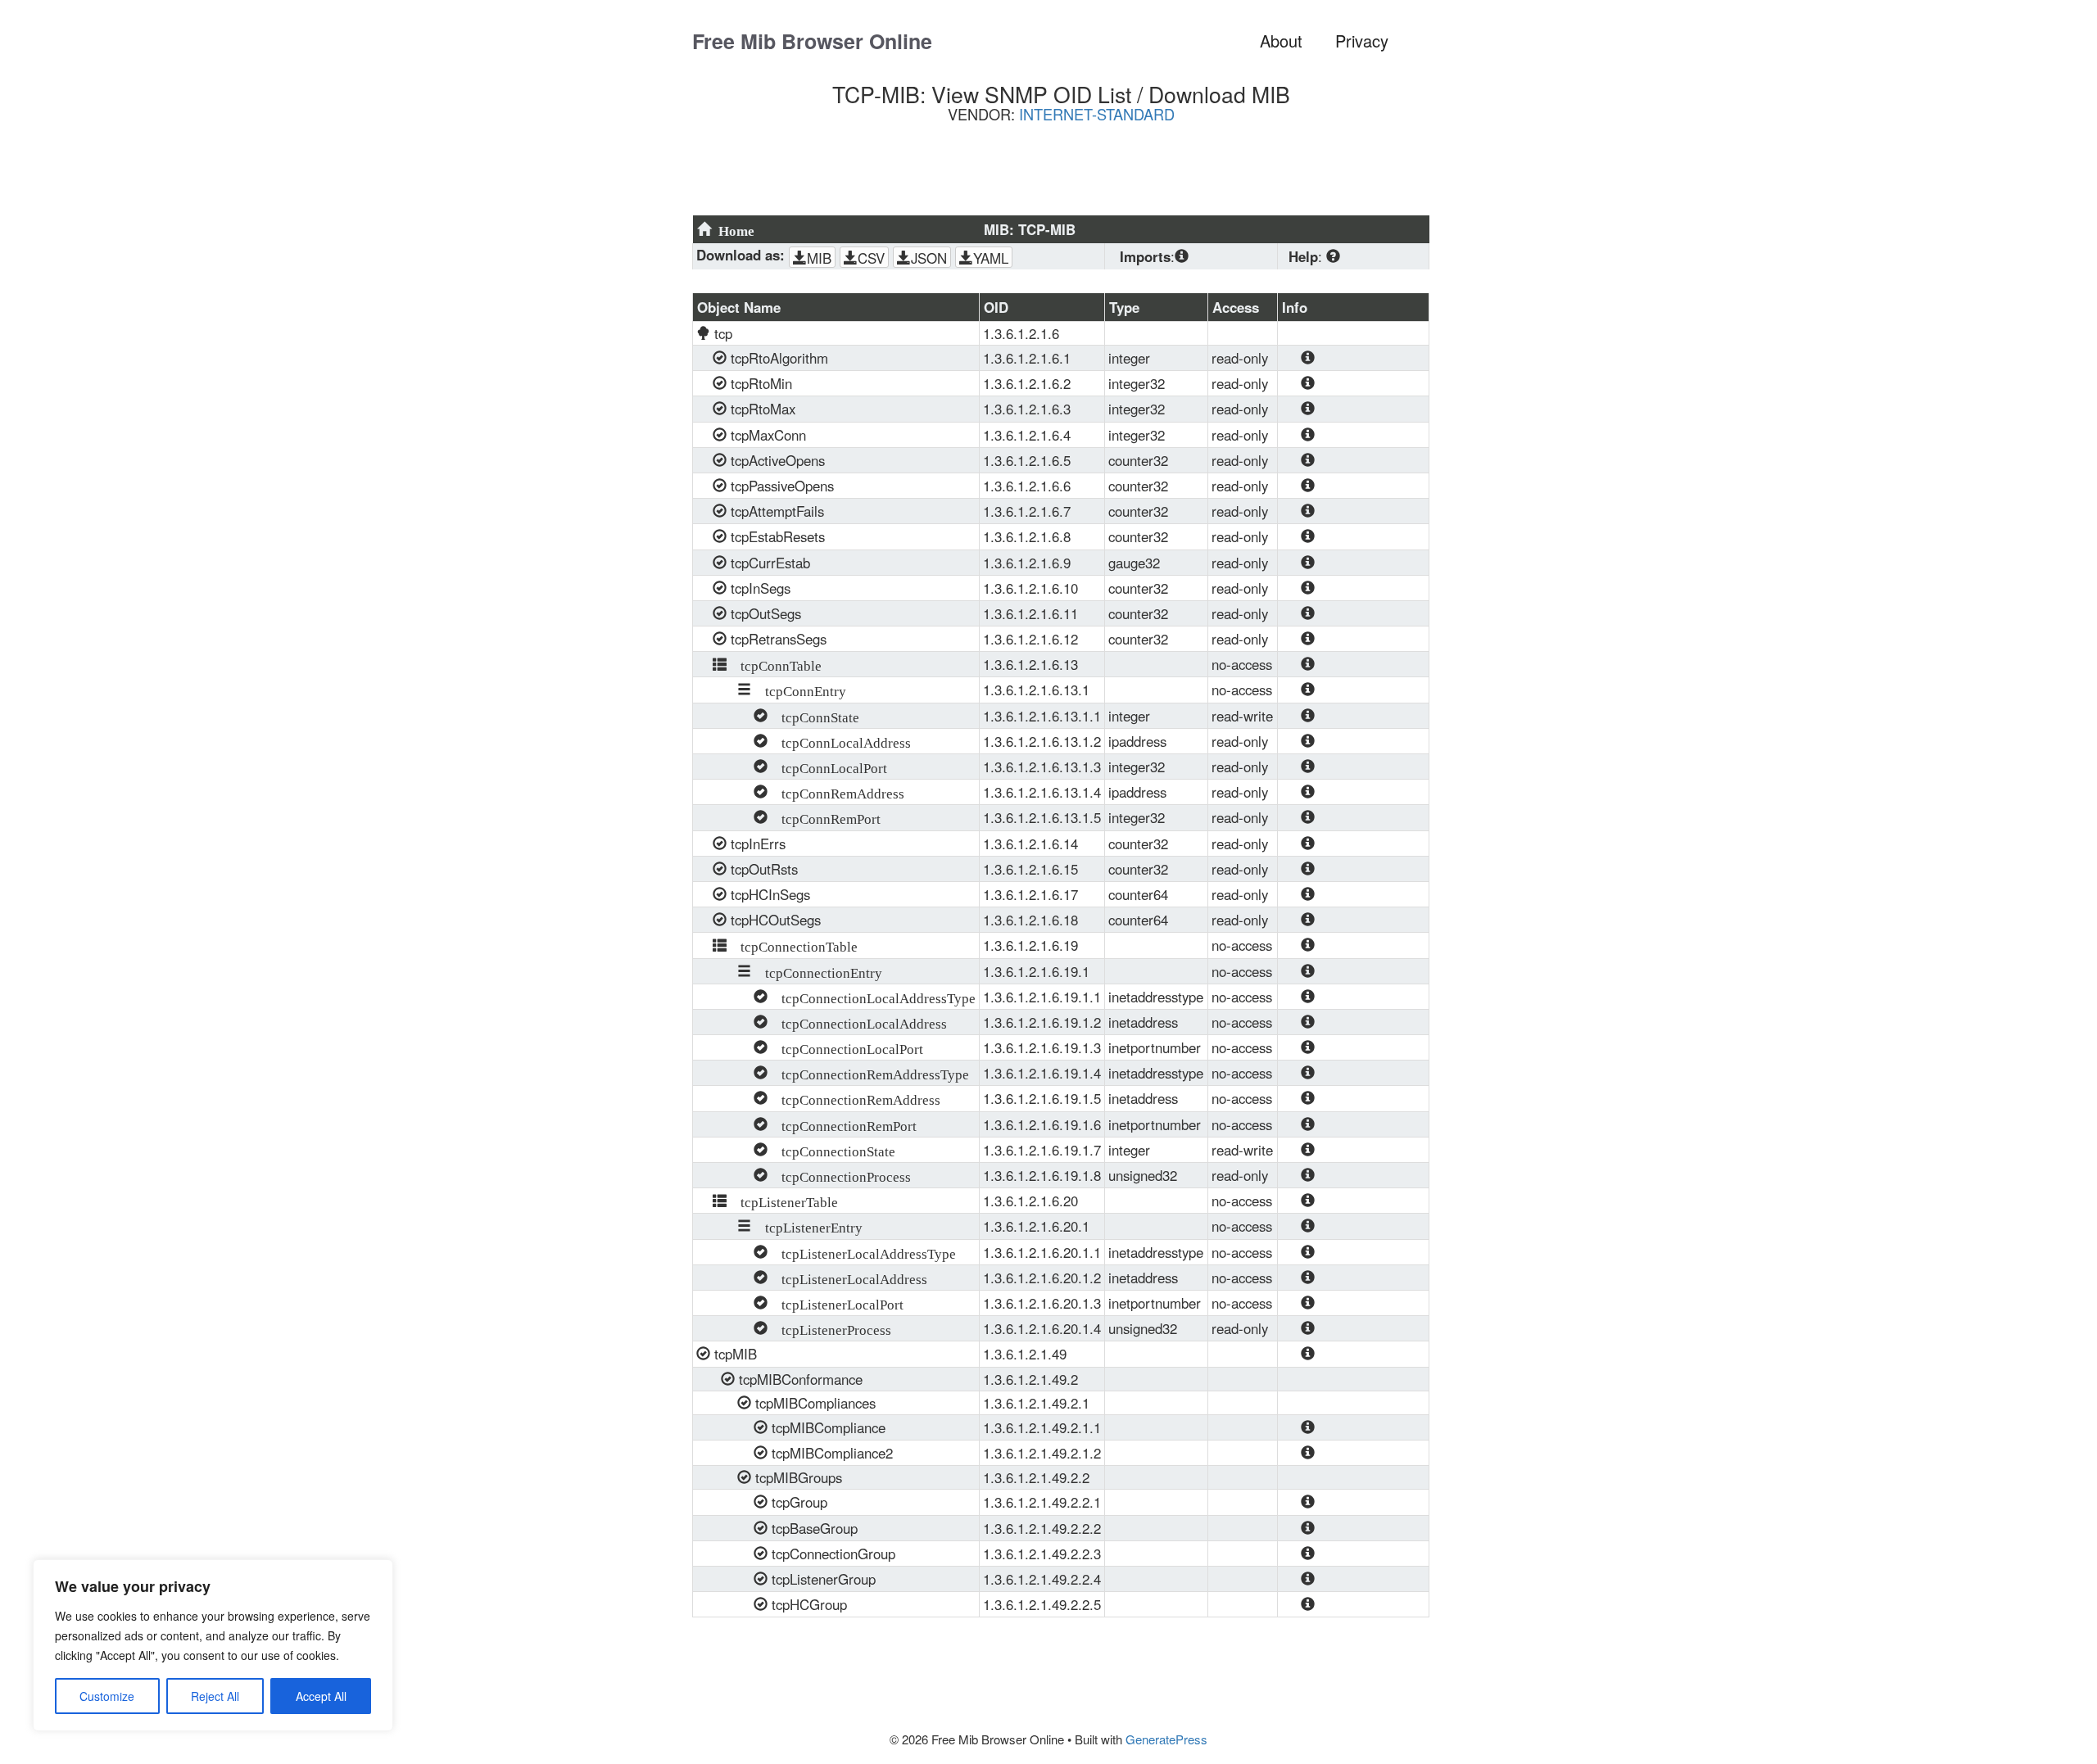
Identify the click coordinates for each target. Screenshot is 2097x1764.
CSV (871, 258)
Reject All (215, 1696)
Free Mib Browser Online (812, 41)
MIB (819, 258)
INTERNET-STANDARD (1097, 114)
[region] (213, 1645)
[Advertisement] (1069, 175)
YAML (991, 258)
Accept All (321, 1696)
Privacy (1362, 41)
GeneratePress (1166, 1739)
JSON (929, 258)
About (1281, 41)
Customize (107, 1696)
